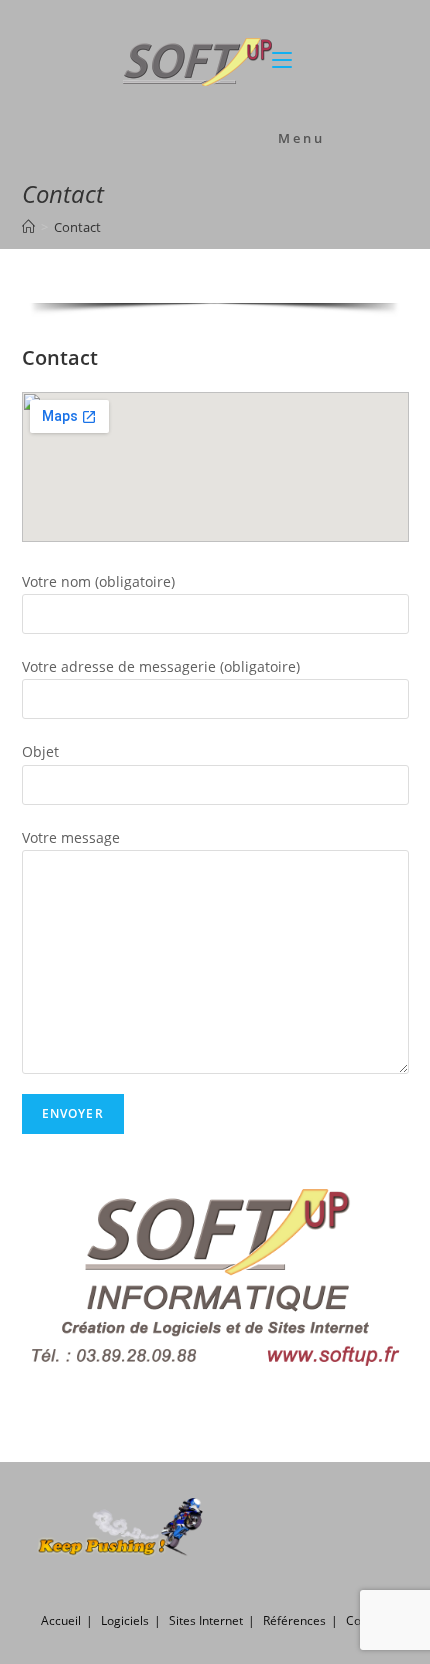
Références (294, 1620)
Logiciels (125, 1620)
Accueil (61, 1620)
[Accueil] (28, 227)
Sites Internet (206, 1620)
